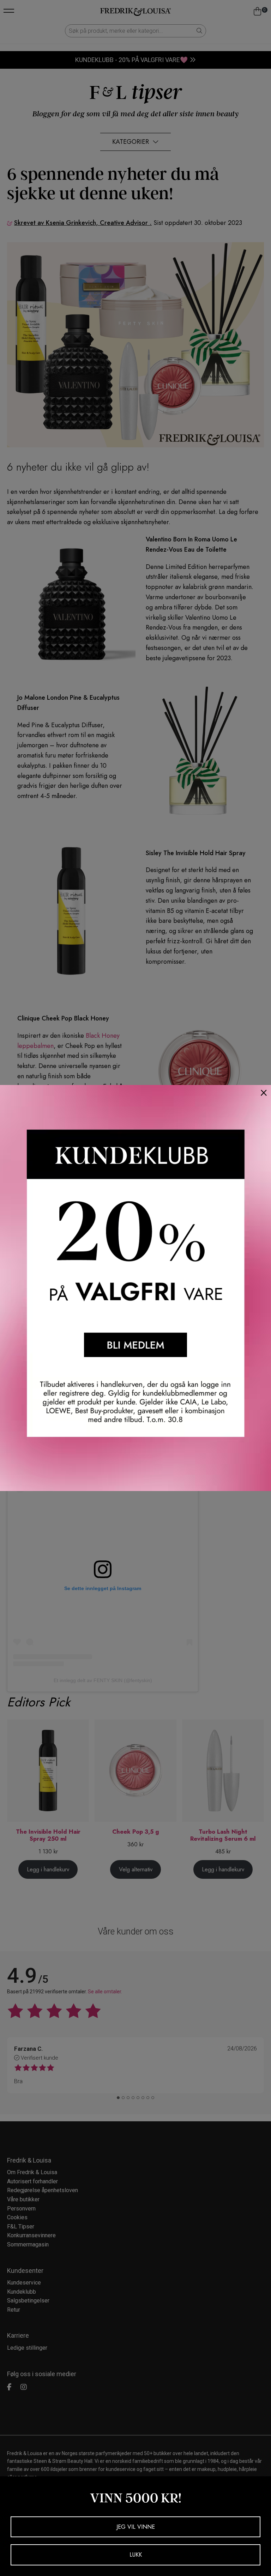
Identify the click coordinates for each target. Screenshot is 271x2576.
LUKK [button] (136, 2555)
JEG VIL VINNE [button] (136, 2527)
